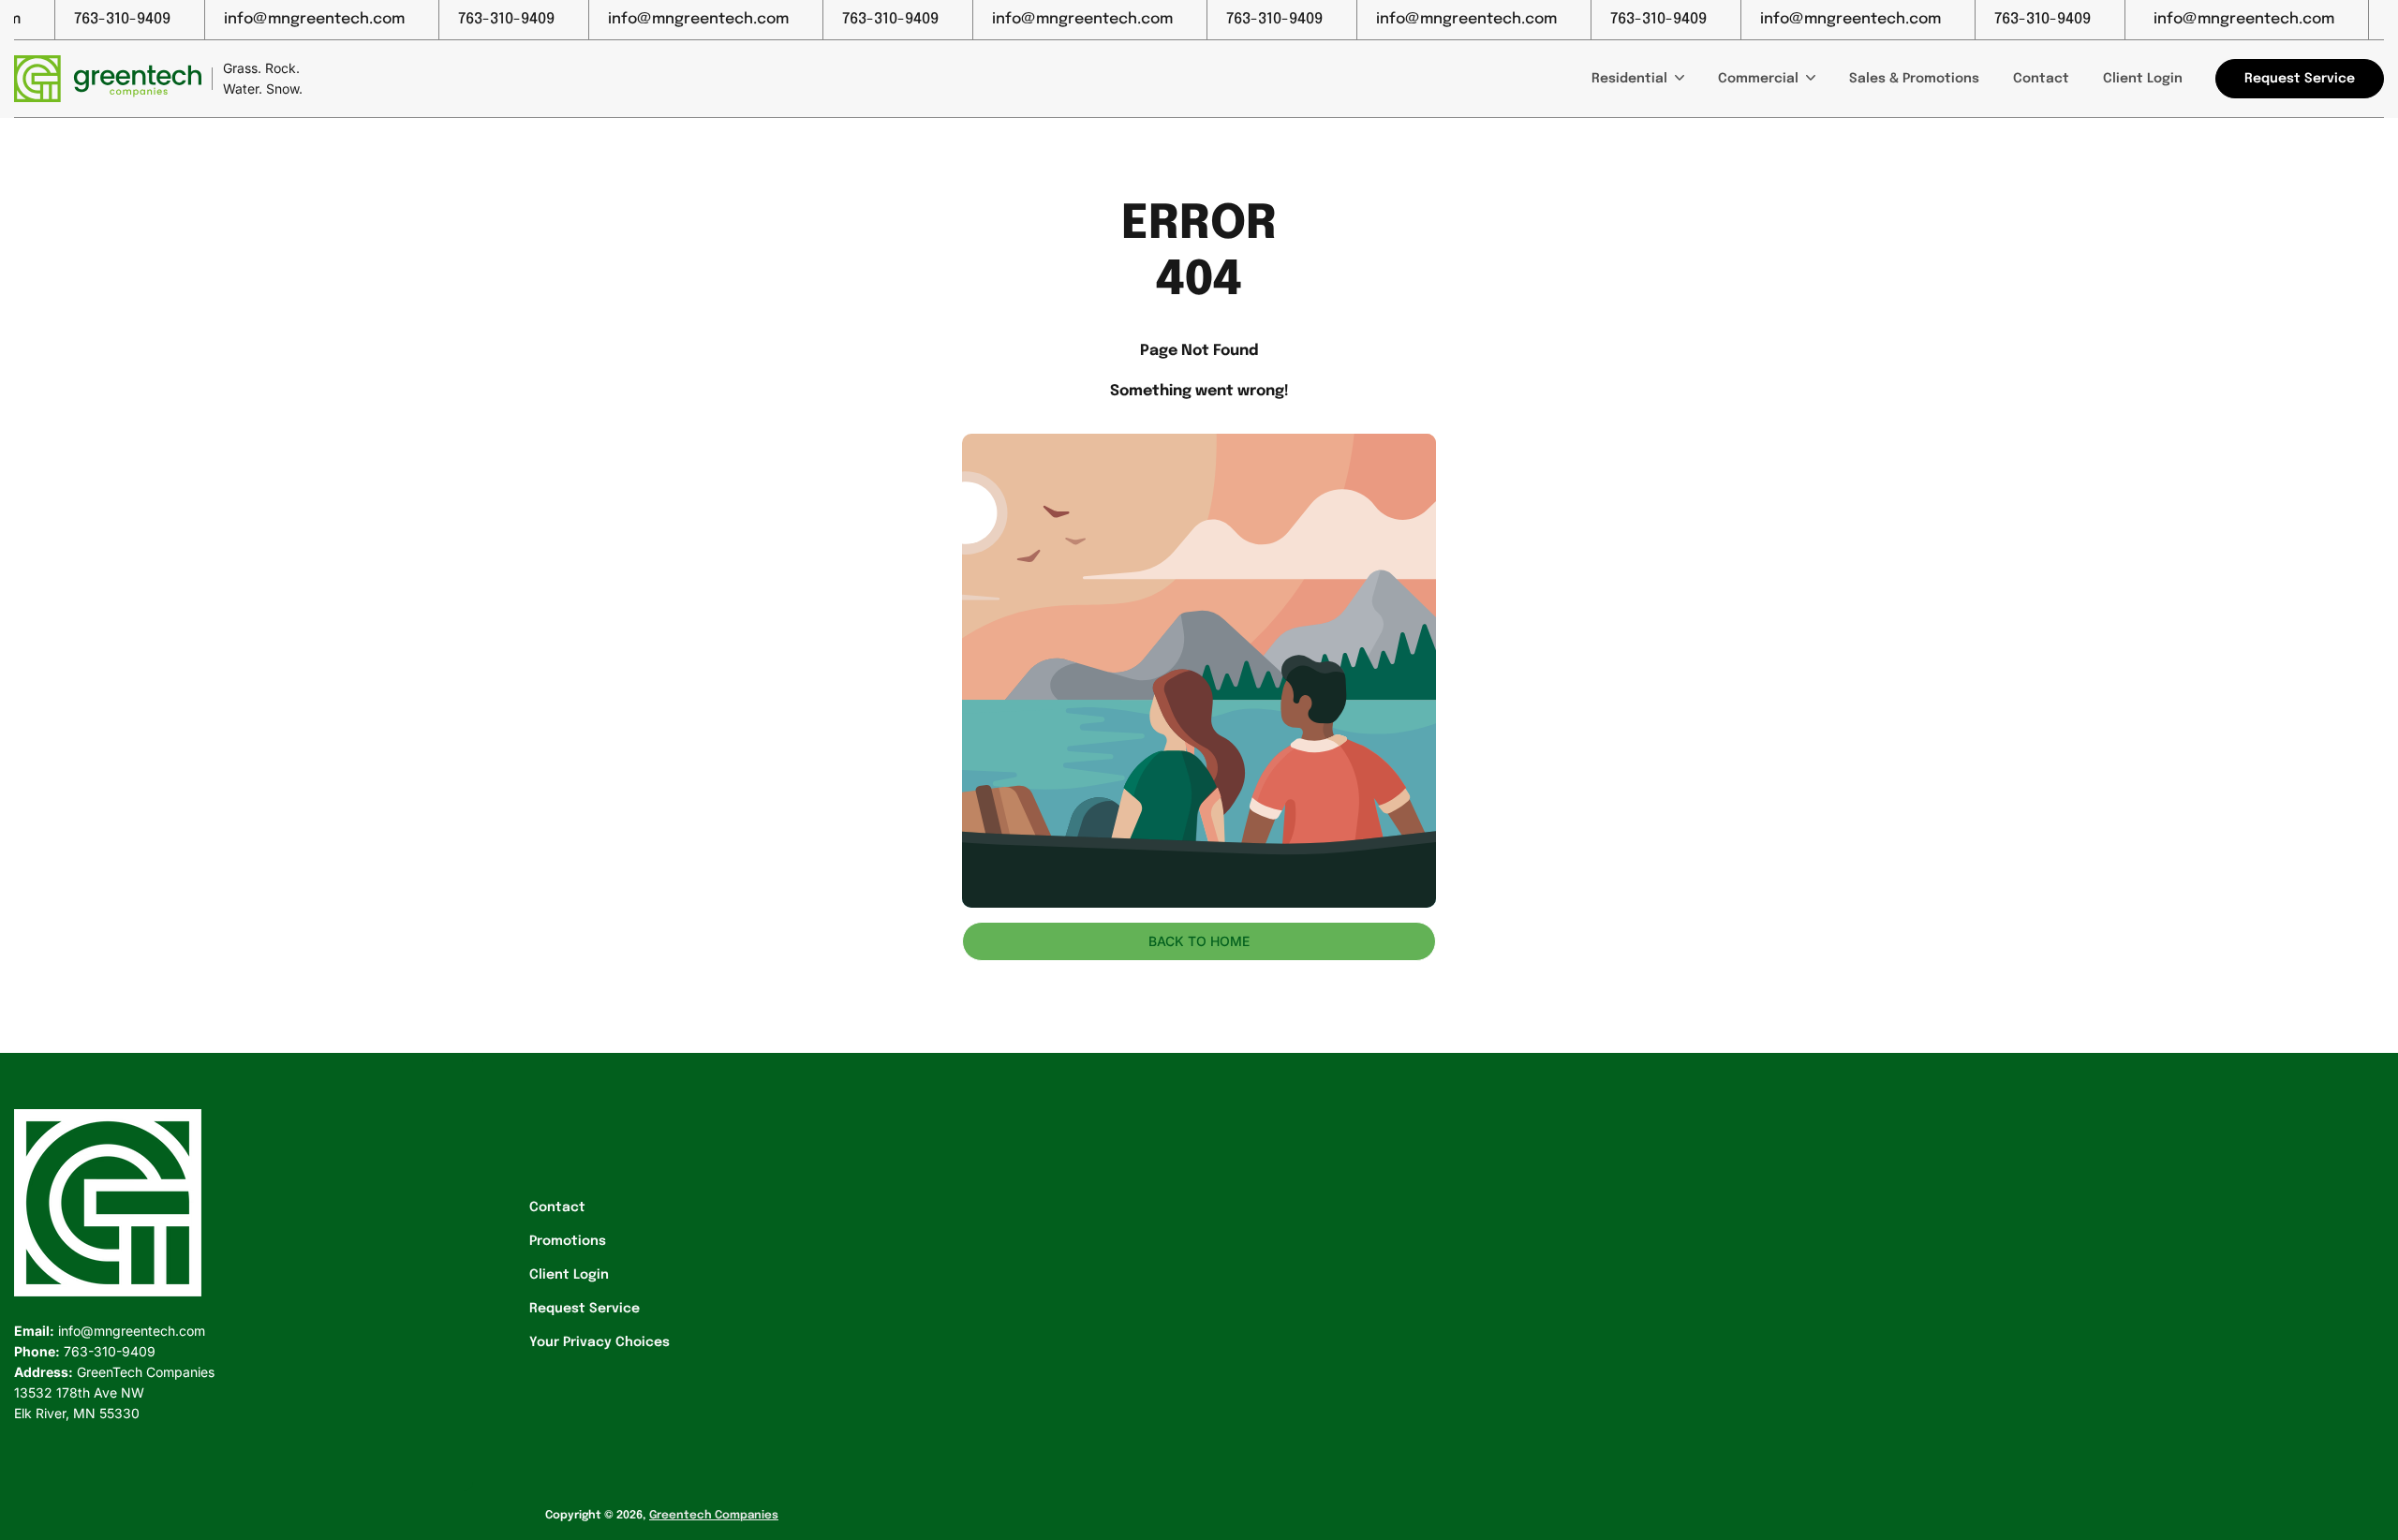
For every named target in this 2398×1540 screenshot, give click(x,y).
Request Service (585, 1309)
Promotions (568, 1241)
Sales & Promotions (1914, 79)
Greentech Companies (714, 1516)
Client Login (2143, 79)
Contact (2041, 79)
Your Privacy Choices (599, 1342)
